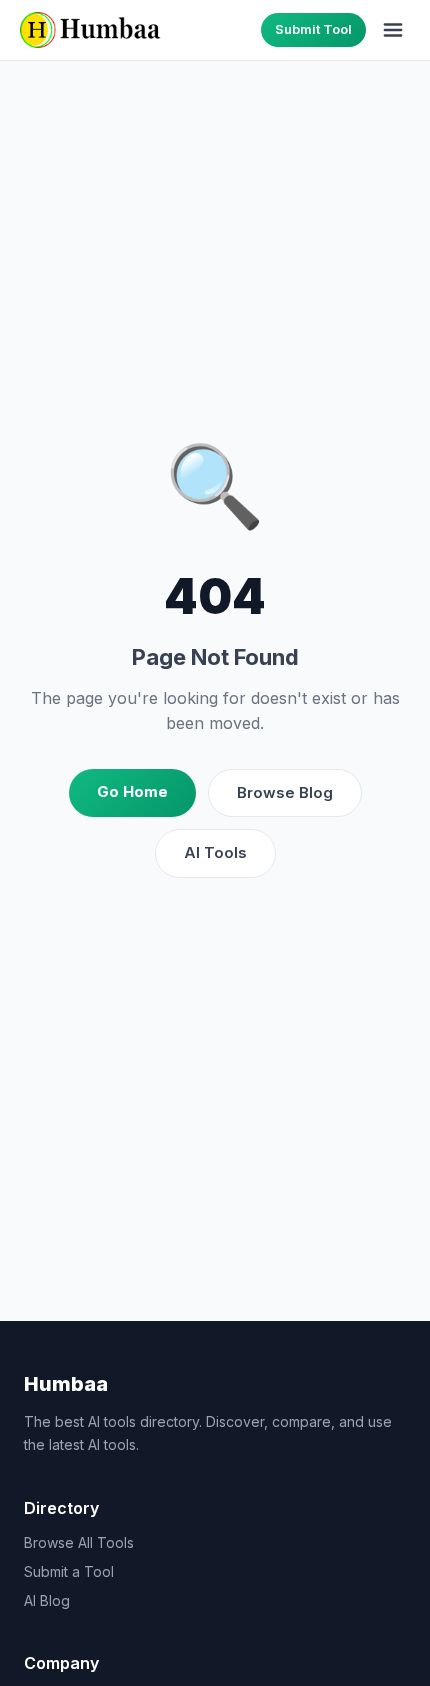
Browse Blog (285, 792)
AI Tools (215, 852)
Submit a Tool (69, 1571)
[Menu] (393, 30)
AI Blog (47, 1600)
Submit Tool (313, 29)
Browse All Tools (79, 1542)
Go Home (132, 791)
